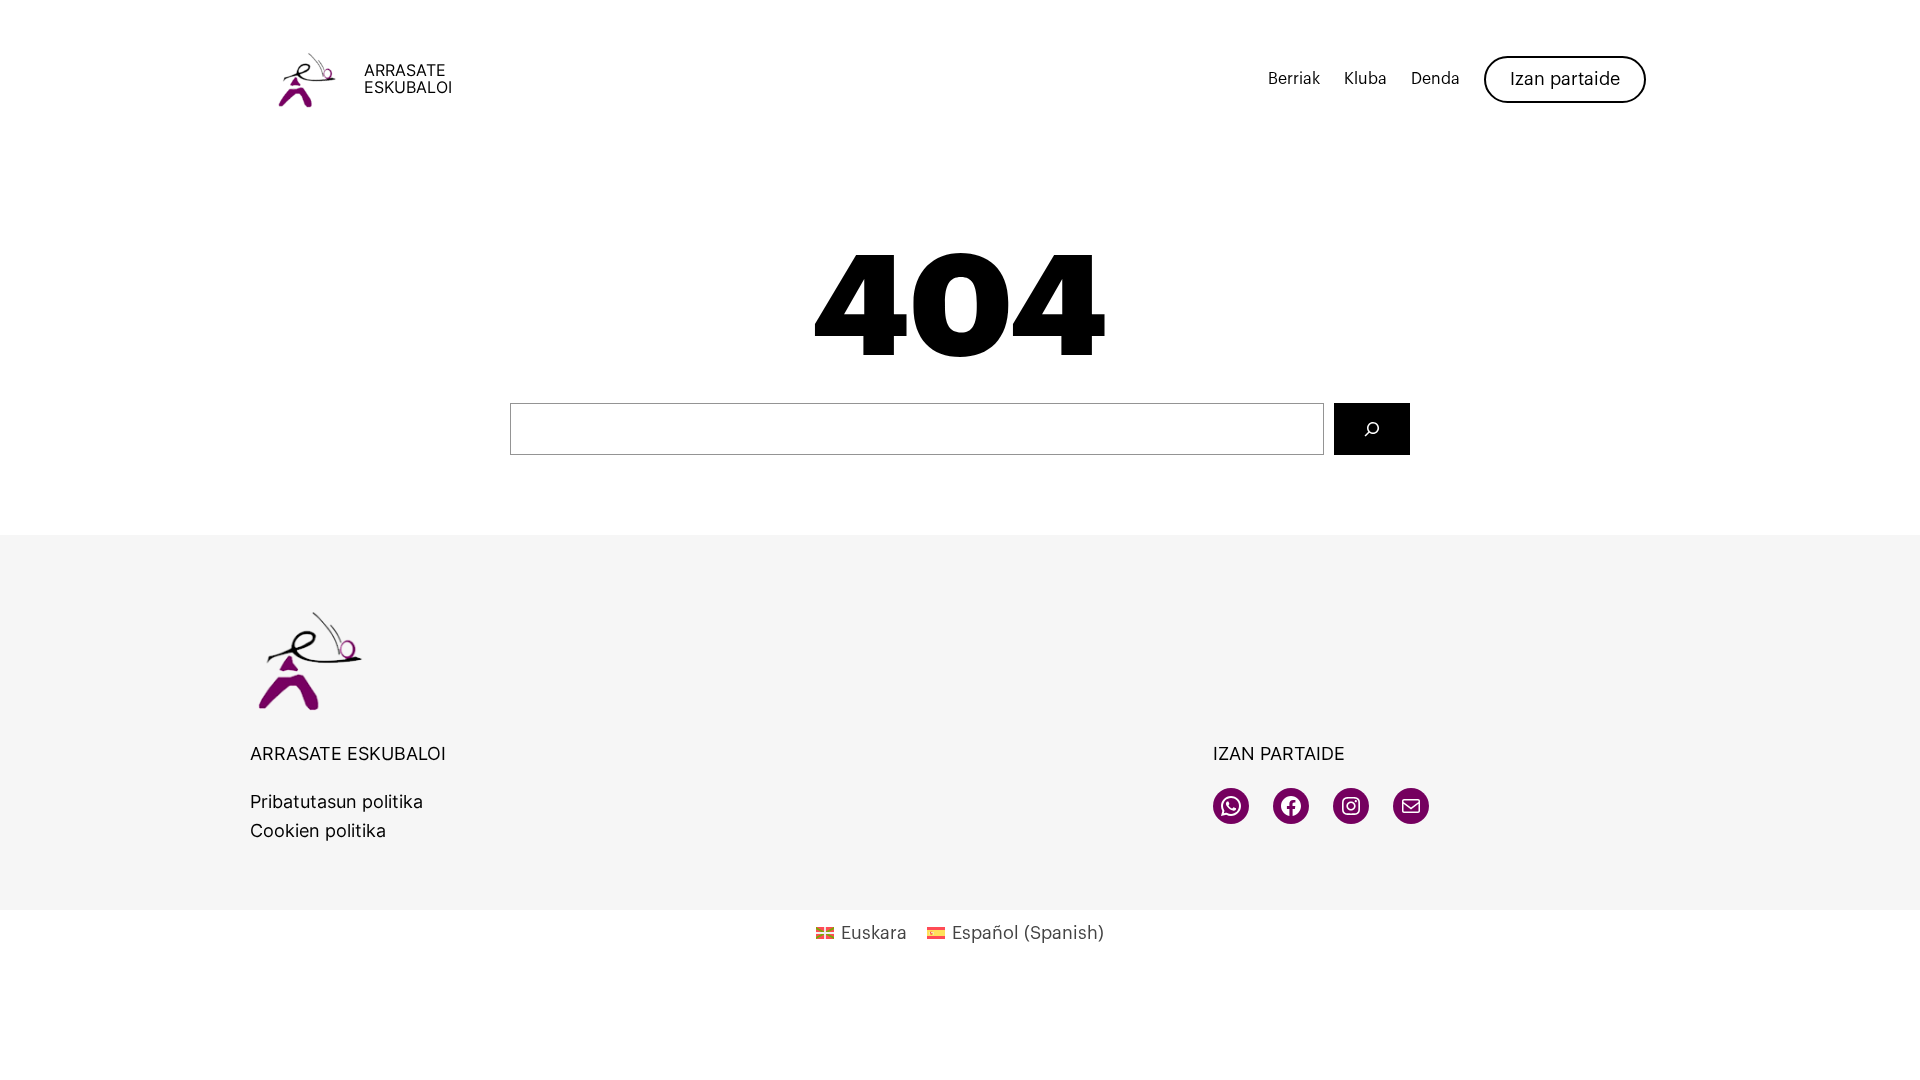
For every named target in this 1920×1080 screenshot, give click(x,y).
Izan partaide (1565, 79)
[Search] (1372, 429)
